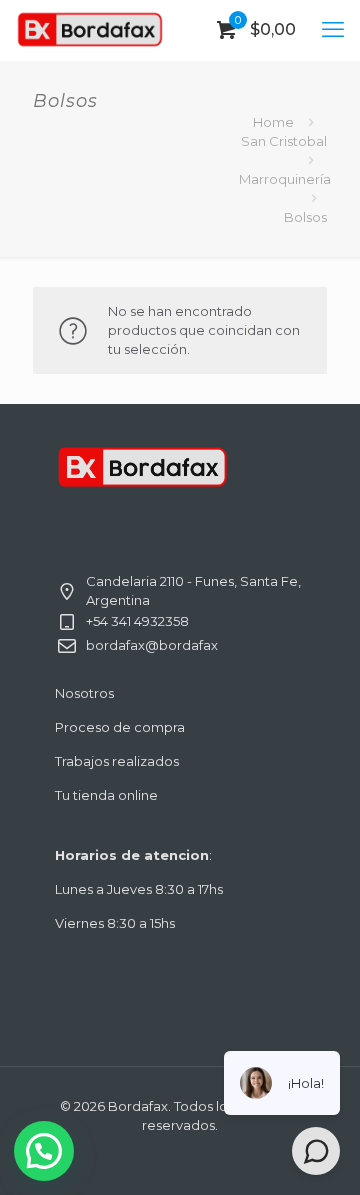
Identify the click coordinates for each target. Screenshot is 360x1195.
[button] (44, 1151)
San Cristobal (284, 141)
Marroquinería (285, 179)
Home (273, 122)
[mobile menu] (333, 30)
